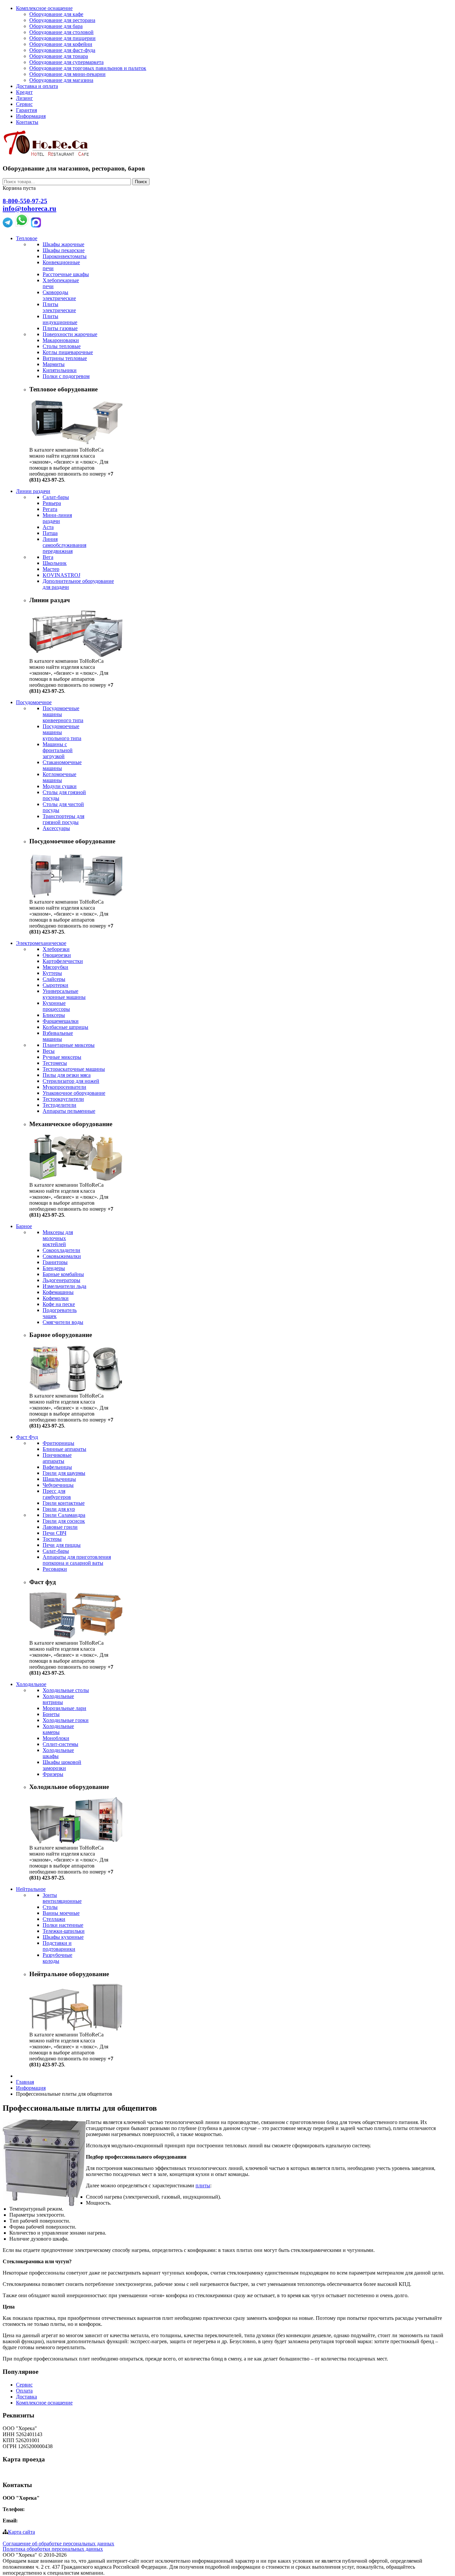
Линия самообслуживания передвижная (64, 545)
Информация (31, 116)
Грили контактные (64, 1503)
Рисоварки (55, 1569)
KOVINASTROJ (61, 575)
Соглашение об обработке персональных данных (58, 2544)
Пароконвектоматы (65, 256)
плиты (203, 2185)
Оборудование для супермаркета (66, 62)
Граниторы (55, 1262)
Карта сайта (21, 2532)
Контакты (27, 122)
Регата (50, 509)
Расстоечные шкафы (66, 274)
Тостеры (52, 1539)
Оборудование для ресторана (62, 20)
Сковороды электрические (59, 295)
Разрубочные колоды (57, 1958)
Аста (48, 527)
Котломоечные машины (59, 777)
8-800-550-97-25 (25, 201)
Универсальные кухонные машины (64, 994)
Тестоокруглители (63, 1099)
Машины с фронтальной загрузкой (58, 750)
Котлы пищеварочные (68, 352)
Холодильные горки (66, 1720)
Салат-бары (56, 497)
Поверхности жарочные (70, 334)
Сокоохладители (61, 1250)
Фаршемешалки (61, 1021)
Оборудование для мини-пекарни (67, 74)
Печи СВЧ (54, 1533)
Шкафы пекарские (64, 250)
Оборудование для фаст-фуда (62, 50)
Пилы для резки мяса (67, 1075)
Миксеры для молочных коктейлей (58, 1238)
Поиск (141, 182)
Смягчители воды (63, 1322)
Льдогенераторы (61, 1280)
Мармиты (54, 364)
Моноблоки (56, 1738)
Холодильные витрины (58, 1699)
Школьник (55, 563)
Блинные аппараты (64, 1449)
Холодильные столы (66, 1690)
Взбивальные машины (58, 1036)
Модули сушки (60, 786)
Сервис (24, 104)
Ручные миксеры (62, 1057)
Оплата (24, 2391)
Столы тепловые (62, 346)
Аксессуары (56, 828)
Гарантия (26, 110)
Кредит (24, 92)
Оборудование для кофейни (61, 44)
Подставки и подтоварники (59, 1946)
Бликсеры (54, 1015)
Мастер (51, 569)
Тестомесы (55, 1063)
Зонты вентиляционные (62, 1898)
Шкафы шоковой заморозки (62, 1765)
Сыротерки (55, 985)
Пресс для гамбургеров (57, 1494)
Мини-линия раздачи (57, 518)
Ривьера (52, 503)
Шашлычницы (59, 1479)
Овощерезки (57, 955)
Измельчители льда (64, 1286)
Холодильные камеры (58, 1729)
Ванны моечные (61, 1913)
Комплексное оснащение (44, 8)
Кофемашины (58, 1292)
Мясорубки (55, 967)
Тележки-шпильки (64, 1931)
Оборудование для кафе (56, 14)
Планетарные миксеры (69, 1045)
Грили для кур (59, 1509)
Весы (49, 1051)
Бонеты (51, 1714)
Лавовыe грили (60, 1527)
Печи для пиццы (62, 1545)
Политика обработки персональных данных (53, 2549)
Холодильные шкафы (58, 1753)
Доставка (26, 2397)
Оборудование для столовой (61, 32)
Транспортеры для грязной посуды (63, 819)
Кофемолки (56, 1298)
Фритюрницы (58, 1443)
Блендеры (54, 1268)
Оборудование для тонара (59, 56)
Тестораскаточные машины (74, 1069)
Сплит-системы (60, 1744)
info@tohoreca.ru (29, 209)
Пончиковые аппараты (57, 1458)
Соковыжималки (62, 1256)
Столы (50, 1907)
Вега (48, 557)
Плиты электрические (59, 307)
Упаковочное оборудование (74, 1093)
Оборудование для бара (56, 26)
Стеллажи (54, 1919)
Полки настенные (63, 1925)
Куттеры (52, 973)
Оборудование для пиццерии (62, 38)
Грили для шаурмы (64, 1473)
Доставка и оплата (37, 86)
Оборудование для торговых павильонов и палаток (88, 68)
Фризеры (53, 1774)
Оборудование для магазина (61, 80)
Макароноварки (61, 340)
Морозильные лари (64, 1708)
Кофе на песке (59, 1304)
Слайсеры (54, 979)
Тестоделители (59, 1105)
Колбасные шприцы (65, 1027)
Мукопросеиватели (64, 1087)
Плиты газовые (60, 328)
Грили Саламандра (64, 1515)
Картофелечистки (63, 961)
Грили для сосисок (64, 1521)
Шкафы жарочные (63, 244)
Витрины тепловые (65, 358)
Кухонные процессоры (56, 1006)
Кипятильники (60, 370)
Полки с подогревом (66, 376)
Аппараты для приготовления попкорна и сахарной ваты (77, 1560)
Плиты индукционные (60, 319)
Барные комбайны (63, 1274)
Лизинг (24, 98)
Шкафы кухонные (63, 1937)
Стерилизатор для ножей (71, 1081)
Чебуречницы (58, 1485)
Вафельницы (57, 1467)
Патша (50, 533)
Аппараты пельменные (69, 1111)
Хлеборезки (56, 949)
